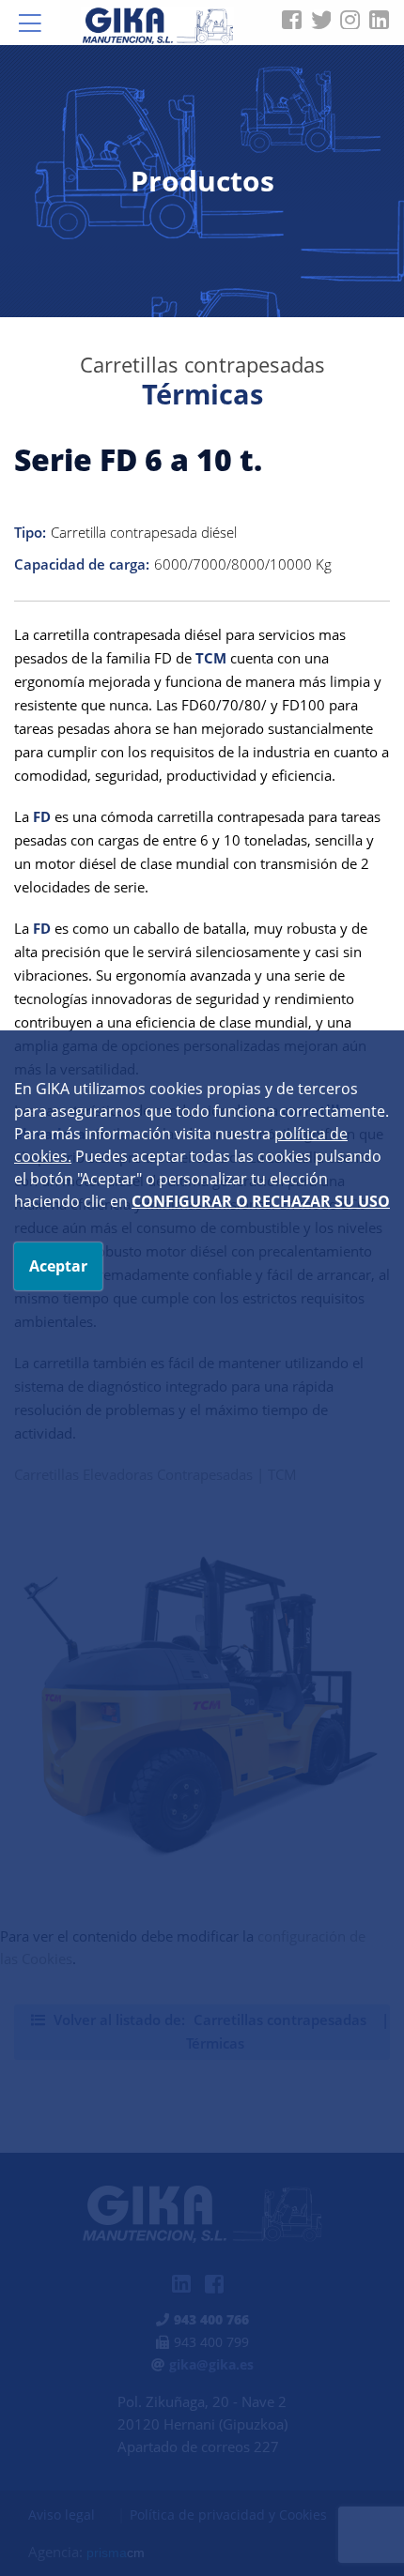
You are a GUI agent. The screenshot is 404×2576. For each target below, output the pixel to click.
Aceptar (58, 1266)
